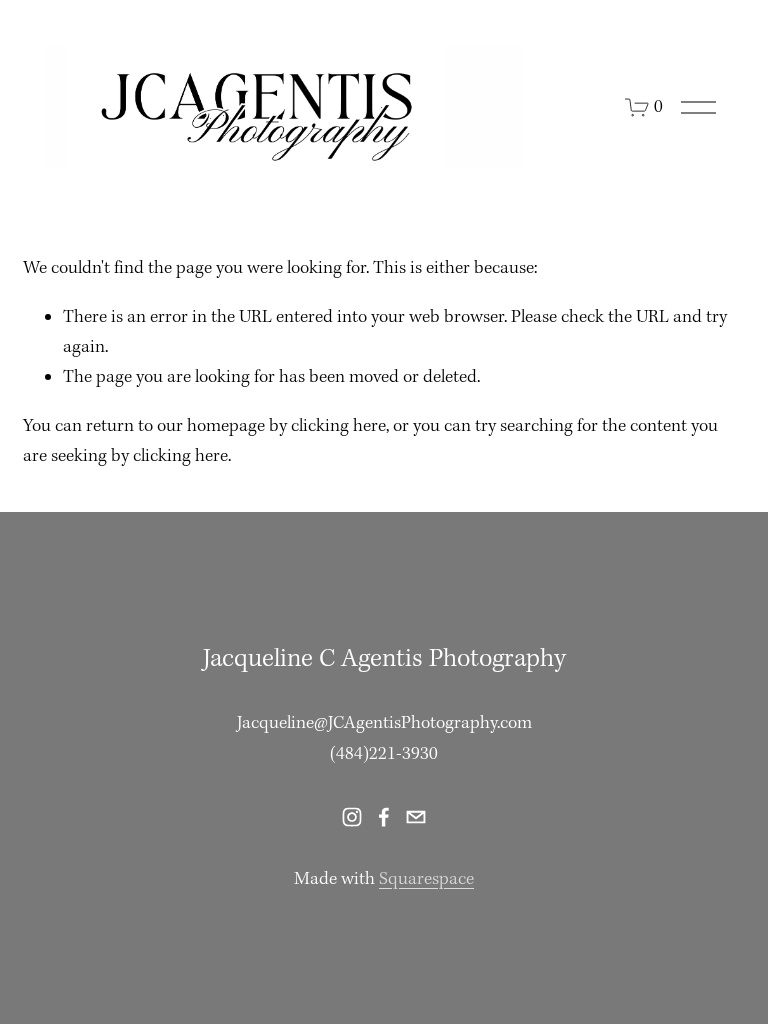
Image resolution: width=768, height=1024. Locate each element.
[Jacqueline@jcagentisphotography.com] (416, 817)
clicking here (338, 426)
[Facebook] (384, 817)
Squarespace (426, 879)
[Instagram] (352, 817)
